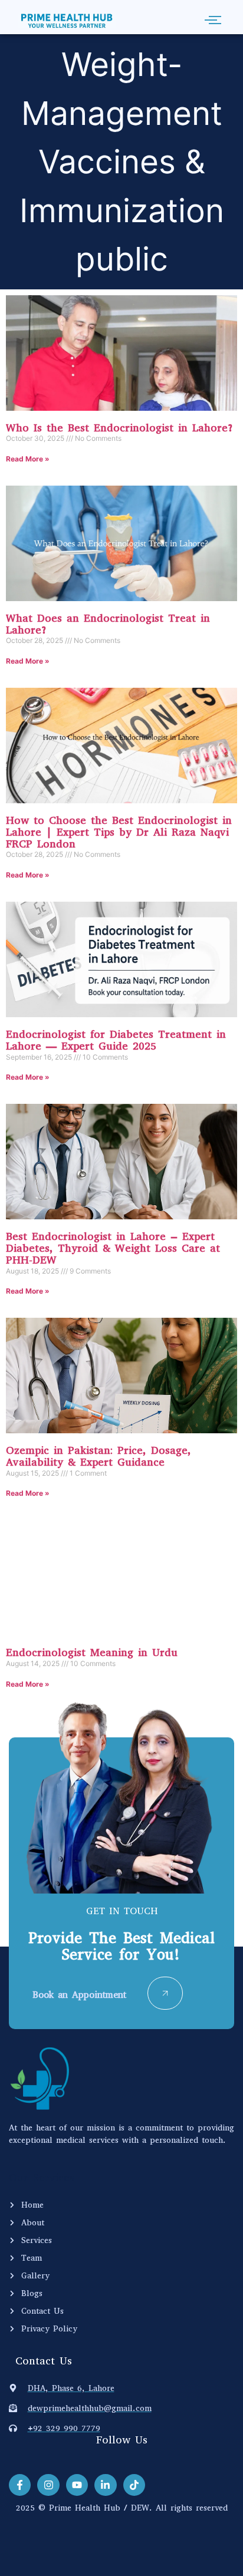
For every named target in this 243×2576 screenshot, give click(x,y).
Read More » (28, 459)
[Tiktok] (134, 2485)
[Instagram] (48, 2485)
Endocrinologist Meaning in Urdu (92, 1653)
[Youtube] (77, 2485)
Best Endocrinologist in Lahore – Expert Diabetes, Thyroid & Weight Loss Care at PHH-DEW (113, 1248)
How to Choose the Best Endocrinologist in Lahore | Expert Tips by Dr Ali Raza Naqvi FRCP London (119, 832)
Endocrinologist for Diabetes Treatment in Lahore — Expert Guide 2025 (116, 1040)
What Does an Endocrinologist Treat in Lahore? (108, 624)
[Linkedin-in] (105, 2485)
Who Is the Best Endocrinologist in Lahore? (120, 428)
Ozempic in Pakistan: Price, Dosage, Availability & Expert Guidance (98, 1456)
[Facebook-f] (20, 2485)
